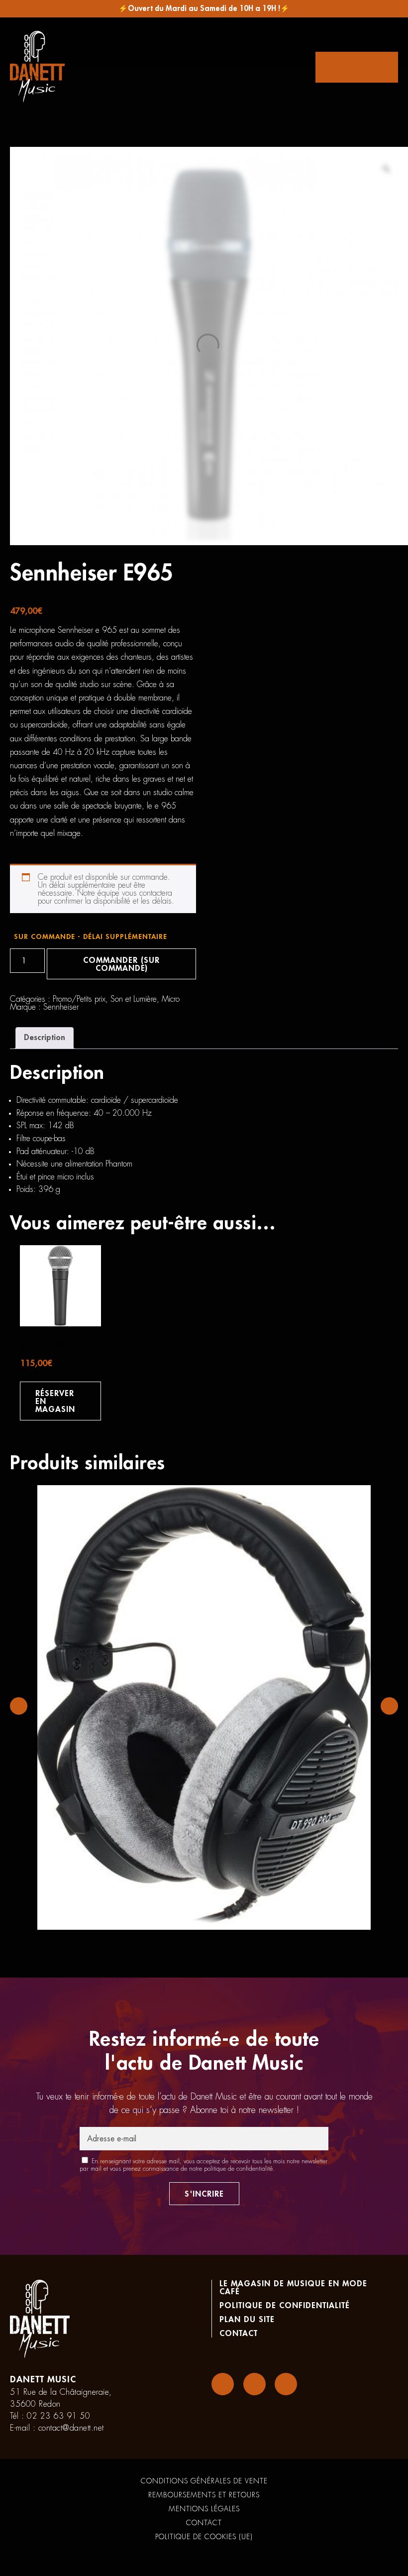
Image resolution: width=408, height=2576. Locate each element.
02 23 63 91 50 (58, 2416)
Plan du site (247, 2320)
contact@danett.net (71, 2428)
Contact (239, 2334)
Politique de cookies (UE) (204, 2537)
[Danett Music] (37, 67)
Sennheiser (61, 1007)
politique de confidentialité (238, 2169)
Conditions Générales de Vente (204, 2481)
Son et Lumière (134, 999)
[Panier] (357, 67)
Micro (171, 999)
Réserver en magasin (55, 1402)
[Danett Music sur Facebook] (223, 2384)
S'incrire (204, 2194)
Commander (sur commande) (121, 964)
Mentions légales (204, 2509)
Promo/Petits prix (79, 999)
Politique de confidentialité (285, 2306)
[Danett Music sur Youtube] (286, 2384)
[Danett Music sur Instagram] (255, 2384)
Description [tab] (45, 1038)
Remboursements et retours (204, 2495)
